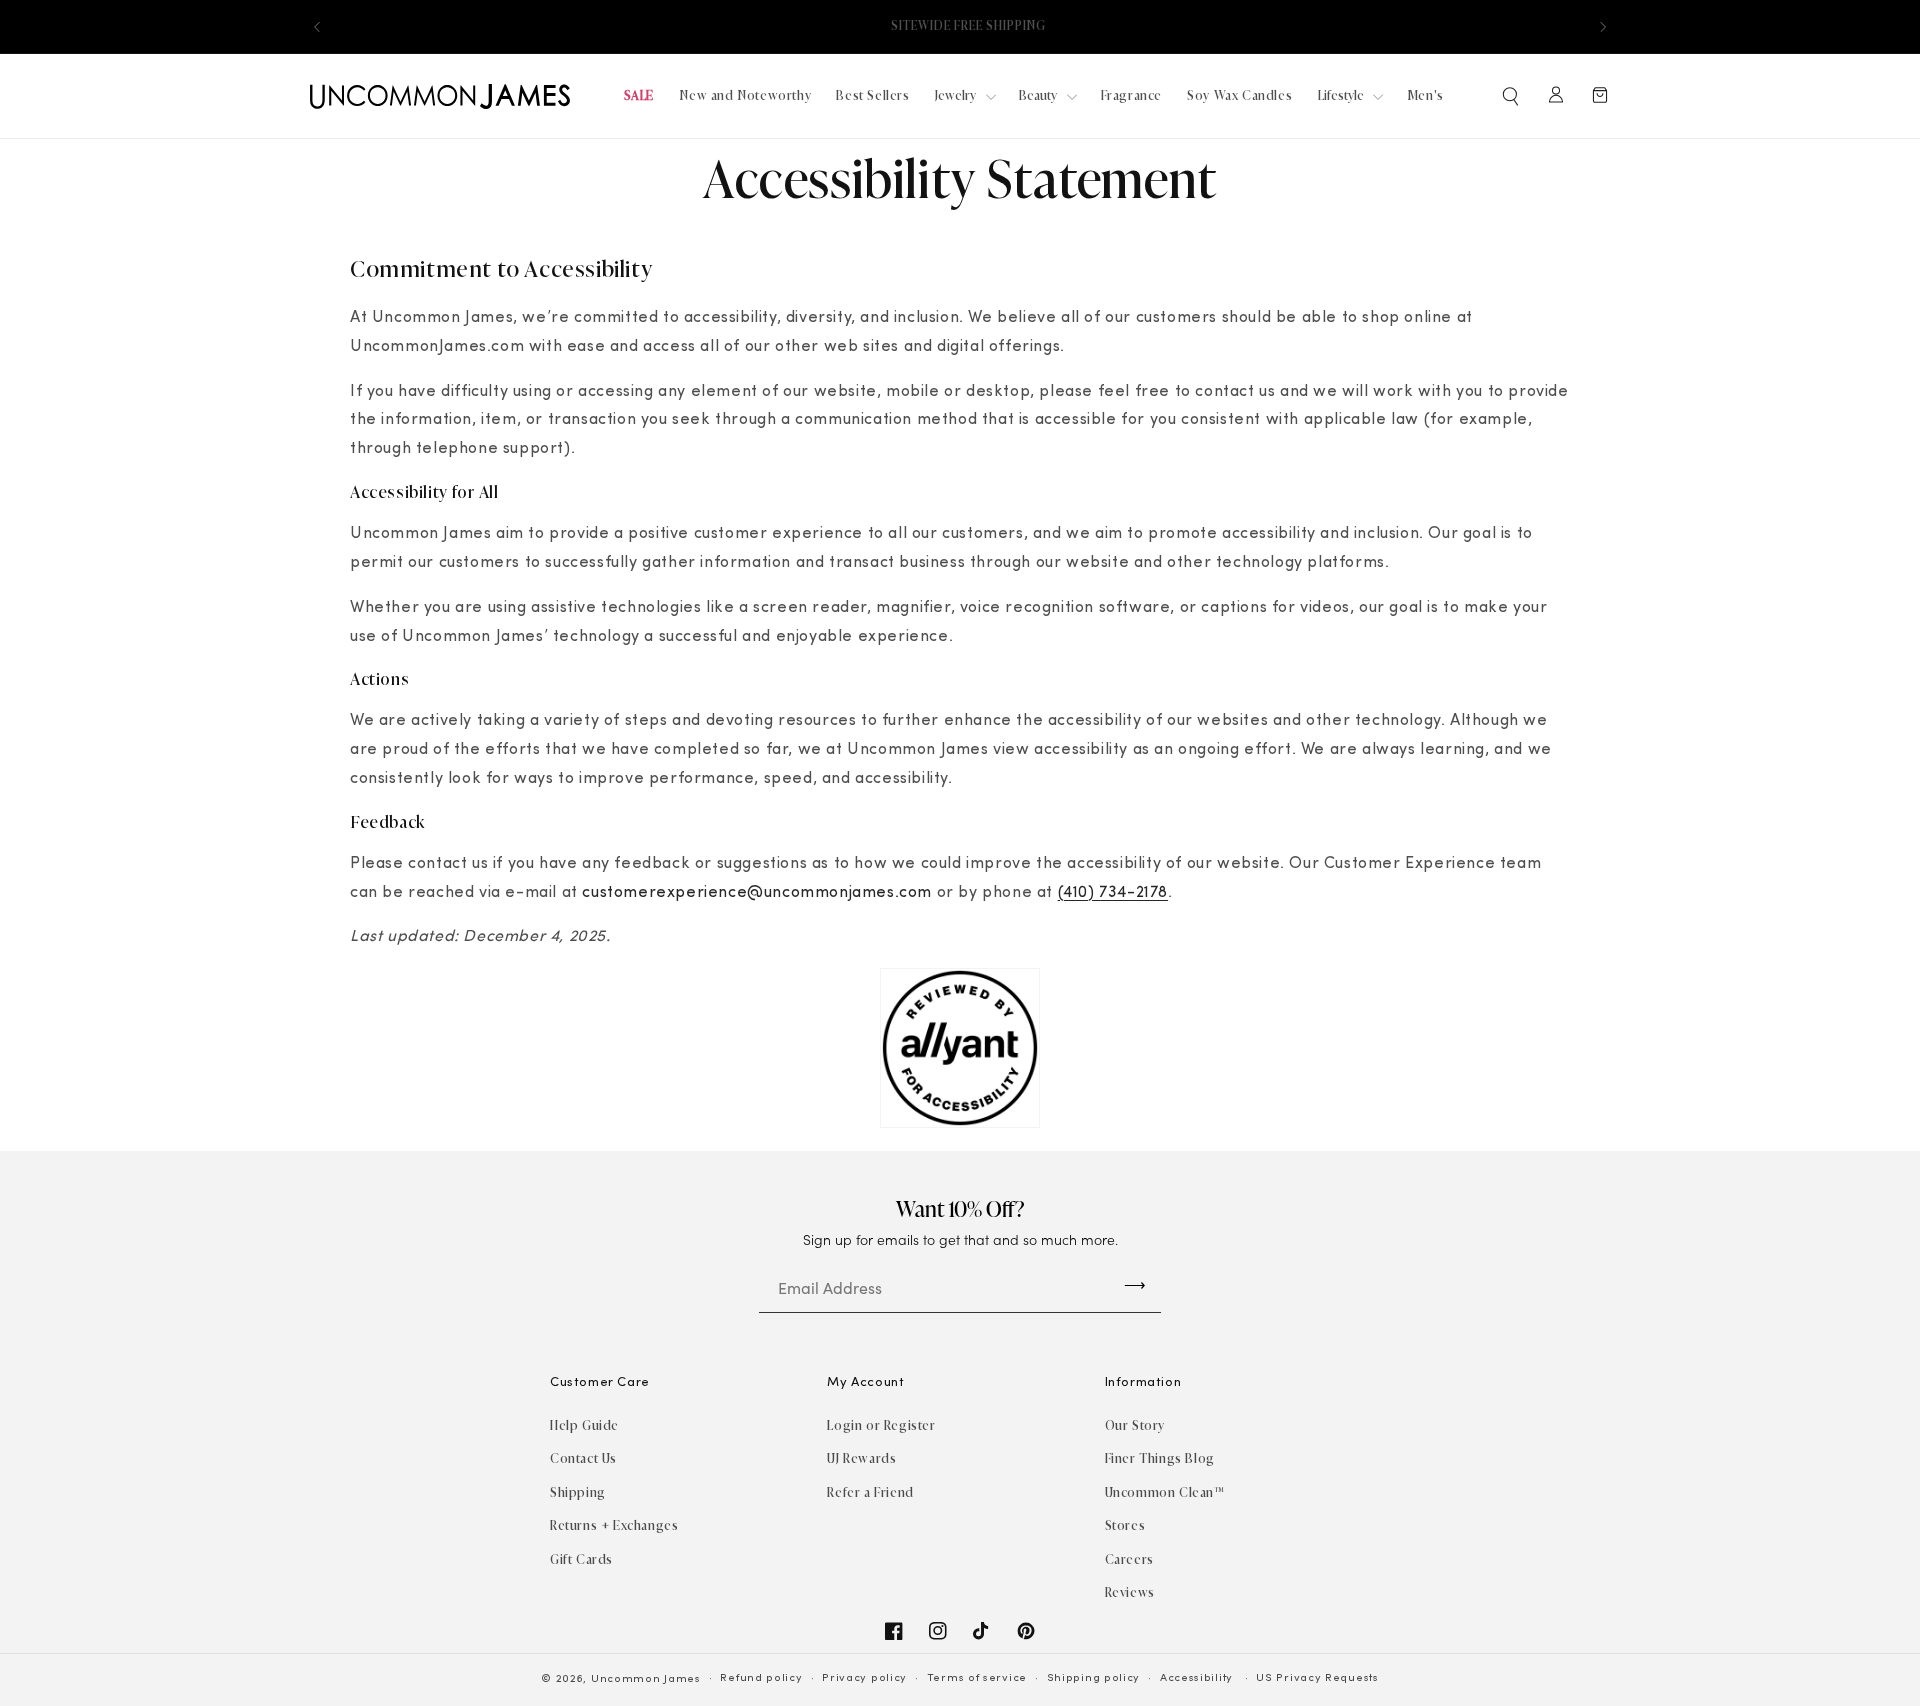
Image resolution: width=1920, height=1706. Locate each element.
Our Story (1135, 1425)
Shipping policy (1094, 1678)
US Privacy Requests (1317, 1678)
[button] (1512, 96)
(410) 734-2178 (1113, 893)
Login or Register (881, 1425)
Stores (1125, 1525)
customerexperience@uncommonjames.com (757, 893)
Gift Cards (581, 1559)
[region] (960, 26)
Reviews (1130, 1592)
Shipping (578, 1492)
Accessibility (1196, 1678)
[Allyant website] (960, 1124)
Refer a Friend (870, 1492)
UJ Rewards (861, 1458)
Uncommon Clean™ (1165, 1492)
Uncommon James (646, 1679)
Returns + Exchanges (614, 1525)
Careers (1129, 1559)
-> (1135, 1284)
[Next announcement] (1603, 27)
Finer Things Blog (1160, 1458)
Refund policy (761, 1678)
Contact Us (583, 1458)
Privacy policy (864, 1678)
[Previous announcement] (317, 27)
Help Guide (584, 1425)
